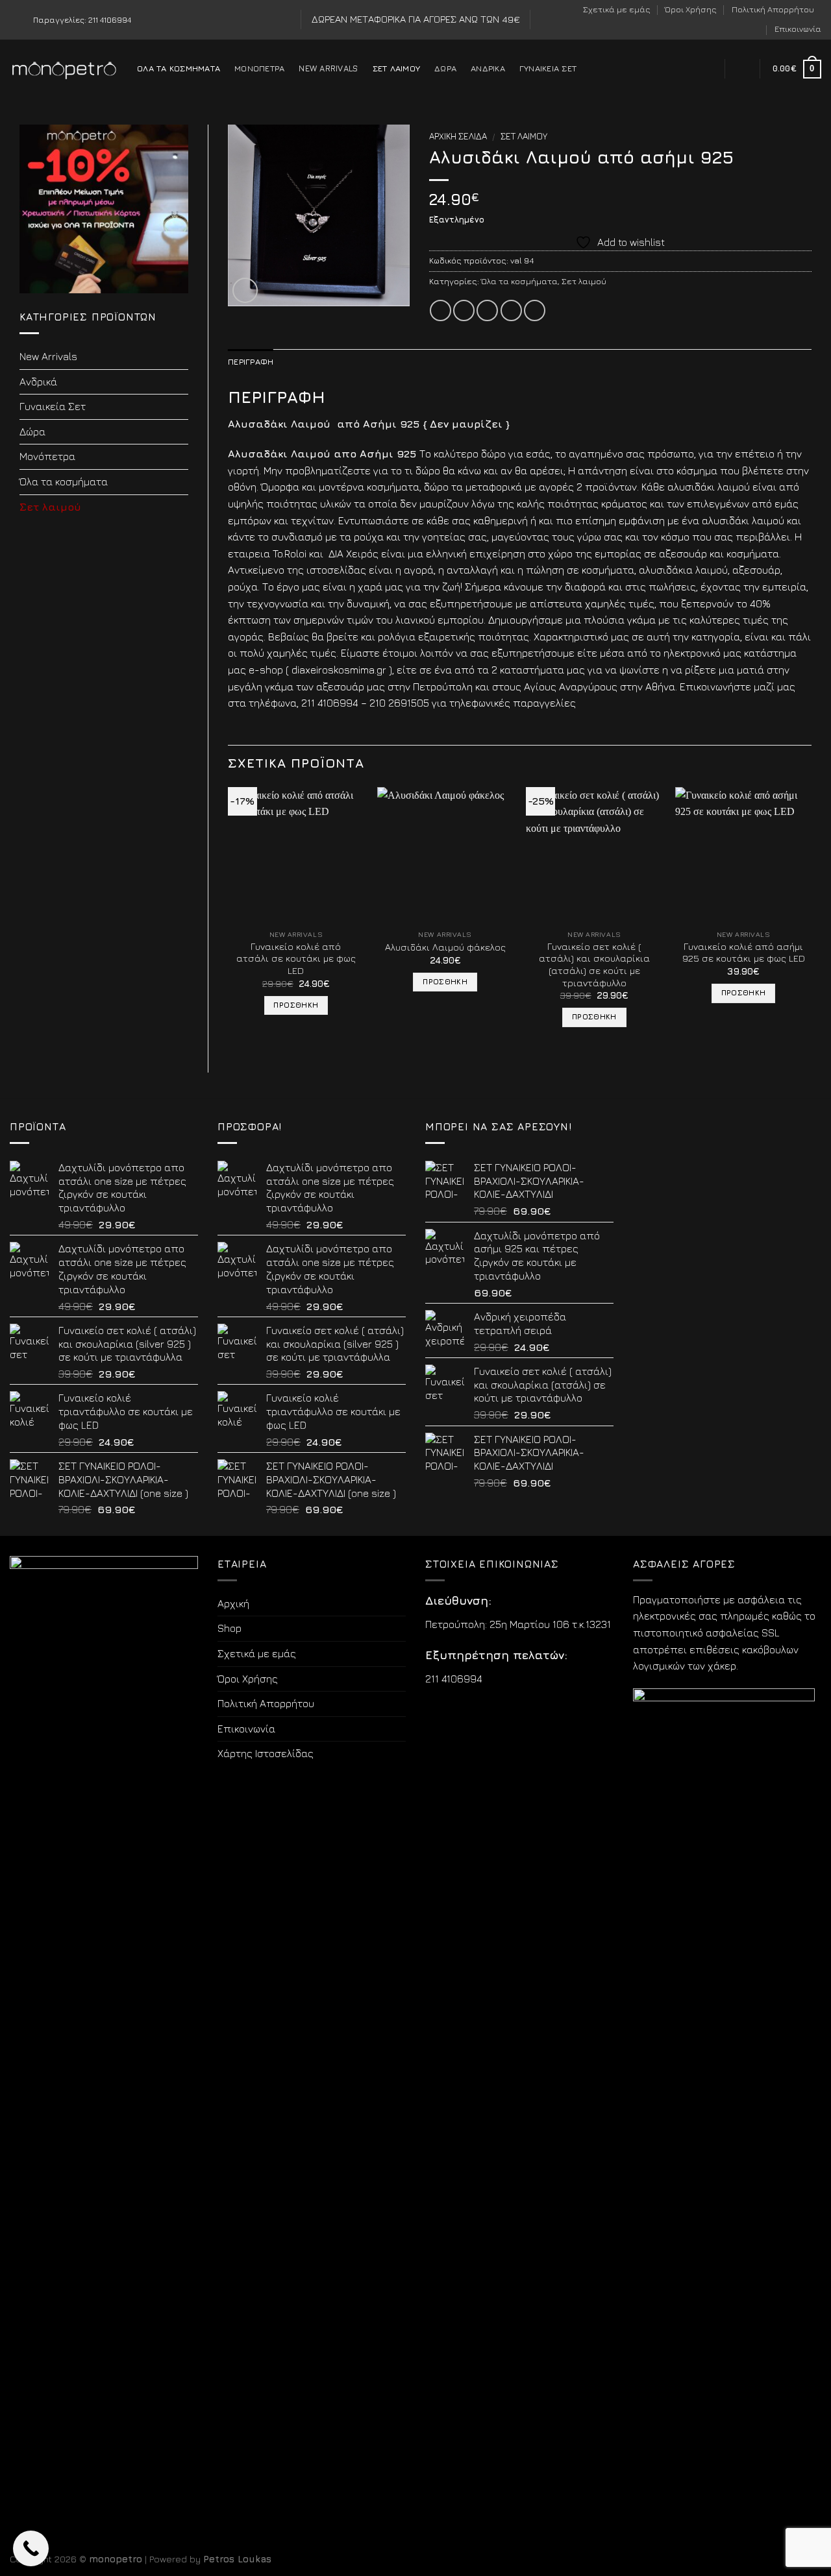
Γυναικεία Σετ (548, 68)
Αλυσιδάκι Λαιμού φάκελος (445, 947)
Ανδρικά (488, 68)
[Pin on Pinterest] (511, 310)
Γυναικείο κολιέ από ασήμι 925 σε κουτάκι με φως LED (744, 953)
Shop (229, 1628)
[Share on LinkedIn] (535, 310)
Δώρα (445, 68)
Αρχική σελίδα (458, 136)
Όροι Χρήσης (691, 9)
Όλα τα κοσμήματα (179, 68)
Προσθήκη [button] (296, 1005)
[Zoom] (245, 290)
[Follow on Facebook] (16, 20)
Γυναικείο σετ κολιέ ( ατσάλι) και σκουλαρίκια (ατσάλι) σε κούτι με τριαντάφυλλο (594, 965)
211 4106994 (454, 1679)
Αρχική (233, 1603)
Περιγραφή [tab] (251, 362)
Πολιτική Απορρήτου (773, 9)
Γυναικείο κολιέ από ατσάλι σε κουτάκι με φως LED (296, 958)
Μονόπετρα (259, 68)
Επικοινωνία (798, 29)
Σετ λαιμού (397, 68)
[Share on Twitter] (464, 310)
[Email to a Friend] (487, 310)
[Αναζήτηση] (707, 69)
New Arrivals (328, 68)
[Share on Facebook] (440, 310)
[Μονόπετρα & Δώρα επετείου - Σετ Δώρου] (64, 69)
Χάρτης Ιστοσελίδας (266, 1753)
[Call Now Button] (31, 2548)
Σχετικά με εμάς (617, 9)
